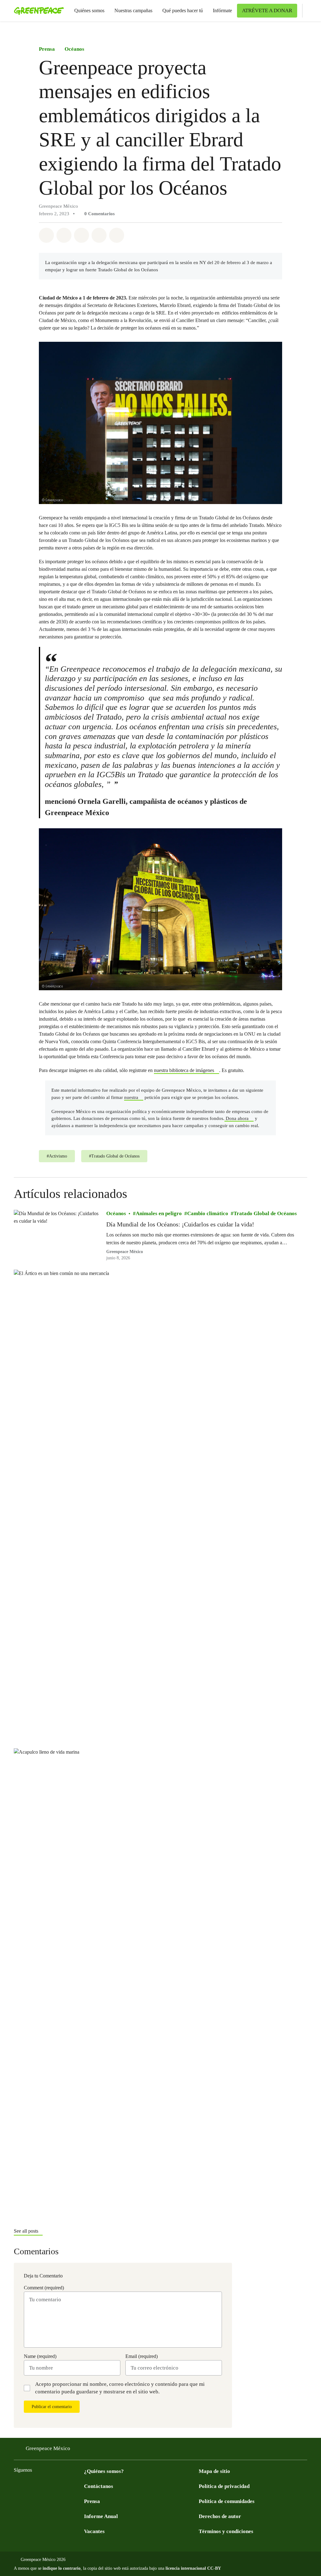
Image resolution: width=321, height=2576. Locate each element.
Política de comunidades (227, 2501)
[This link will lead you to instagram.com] (55, 2486)
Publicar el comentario (52, 2407)
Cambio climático (208, 1213)
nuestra (131, 1097)
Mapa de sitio (214, 2471)
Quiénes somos (89, 10)
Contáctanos (99, 2486)
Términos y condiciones (226, 2531)
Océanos (74, 49)
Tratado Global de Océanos (265, 1213)
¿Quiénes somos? (104, 2471)
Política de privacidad (224, 2486)
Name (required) (40, 2356)
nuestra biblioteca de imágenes (184, 1070)
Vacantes (94, 2531)
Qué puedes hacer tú (183, 10)
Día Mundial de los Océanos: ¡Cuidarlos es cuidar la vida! (180, 1224)
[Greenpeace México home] (37, 11)
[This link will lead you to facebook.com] (18, 2486)
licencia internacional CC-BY (193, 2568)
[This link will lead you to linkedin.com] (80, 2486)
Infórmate (222, 10)
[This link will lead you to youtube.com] (43, 2486)
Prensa (47, 49)
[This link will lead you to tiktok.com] (68, 2486)
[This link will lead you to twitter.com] (30, 2486)
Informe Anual (101, 2516)
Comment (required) (44, 2288)
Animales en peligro (159, 1213)
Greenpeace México (125, 1252)
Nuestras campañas (133, 10)
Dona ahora (237, 1118)
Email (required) (142, 2356)
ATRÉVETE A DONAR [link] (267, 10)
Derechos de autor (220, 2516)
